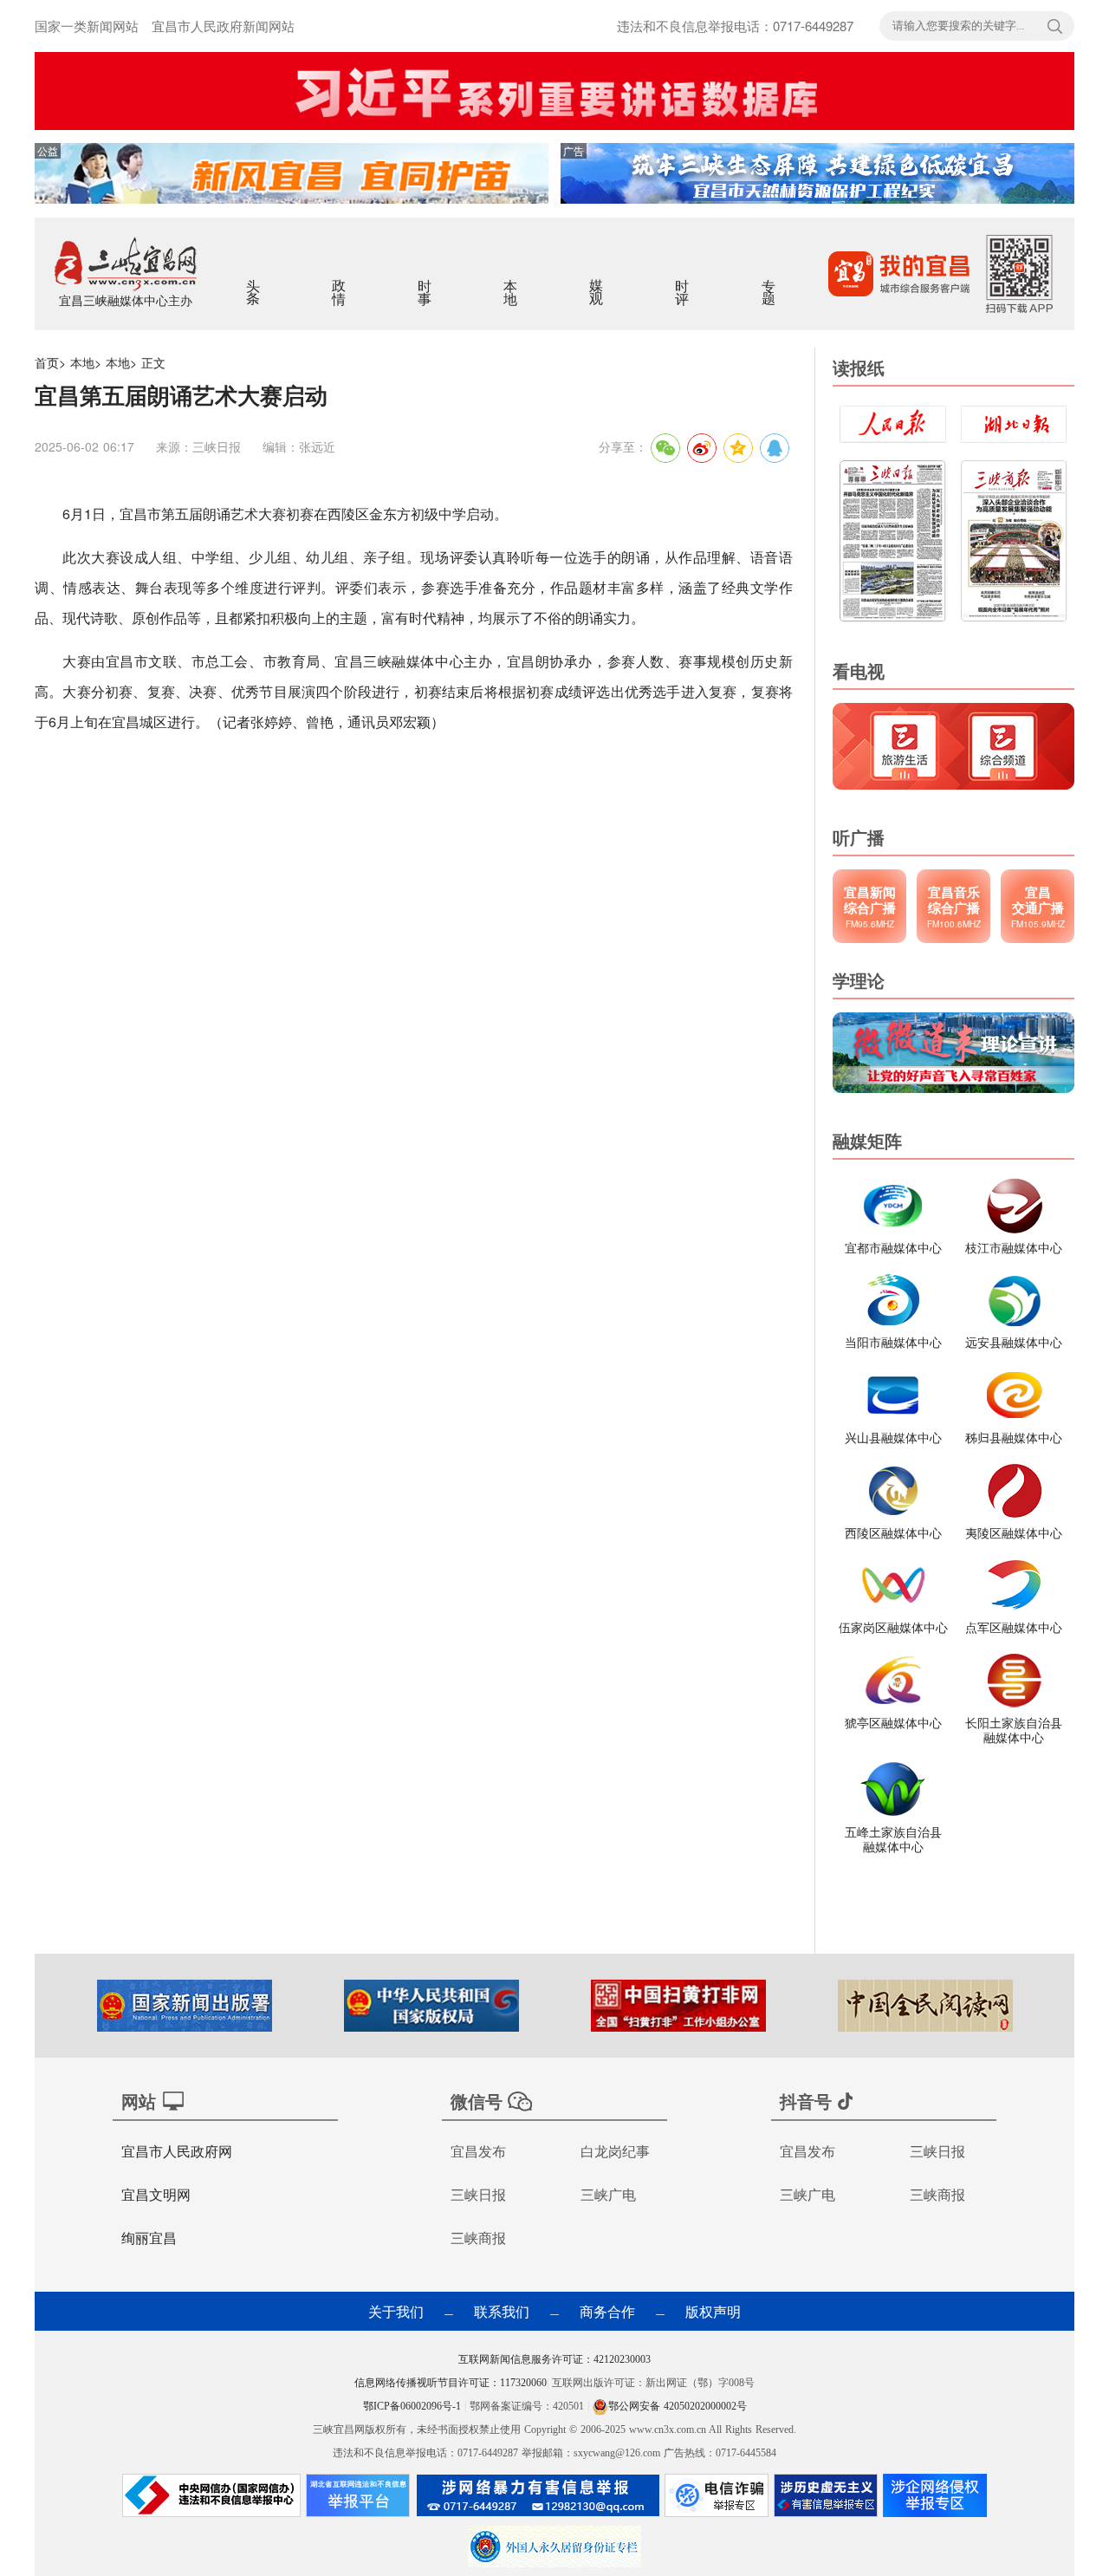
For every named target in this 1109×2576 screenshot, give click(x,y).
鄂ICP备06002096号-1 (414, 2406)
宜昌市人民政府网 (177, 2151)
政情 (340, 281)
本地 (512, 281)
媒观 (597, 281)
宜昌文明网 (156, 2194)
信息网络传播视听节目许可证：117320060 (451, 2383)
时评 (683, 281)
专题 (770, 281)
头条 (254, 281)
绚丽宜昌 (149, 2238)
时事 (426, 281)
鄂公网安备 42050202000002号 (678, 2406)
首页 (47, 362)
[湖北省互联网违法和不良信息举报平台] (358, 2500)
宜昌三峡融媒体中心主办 (126, 300)
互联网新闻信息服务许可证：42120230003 (554, 2359)
